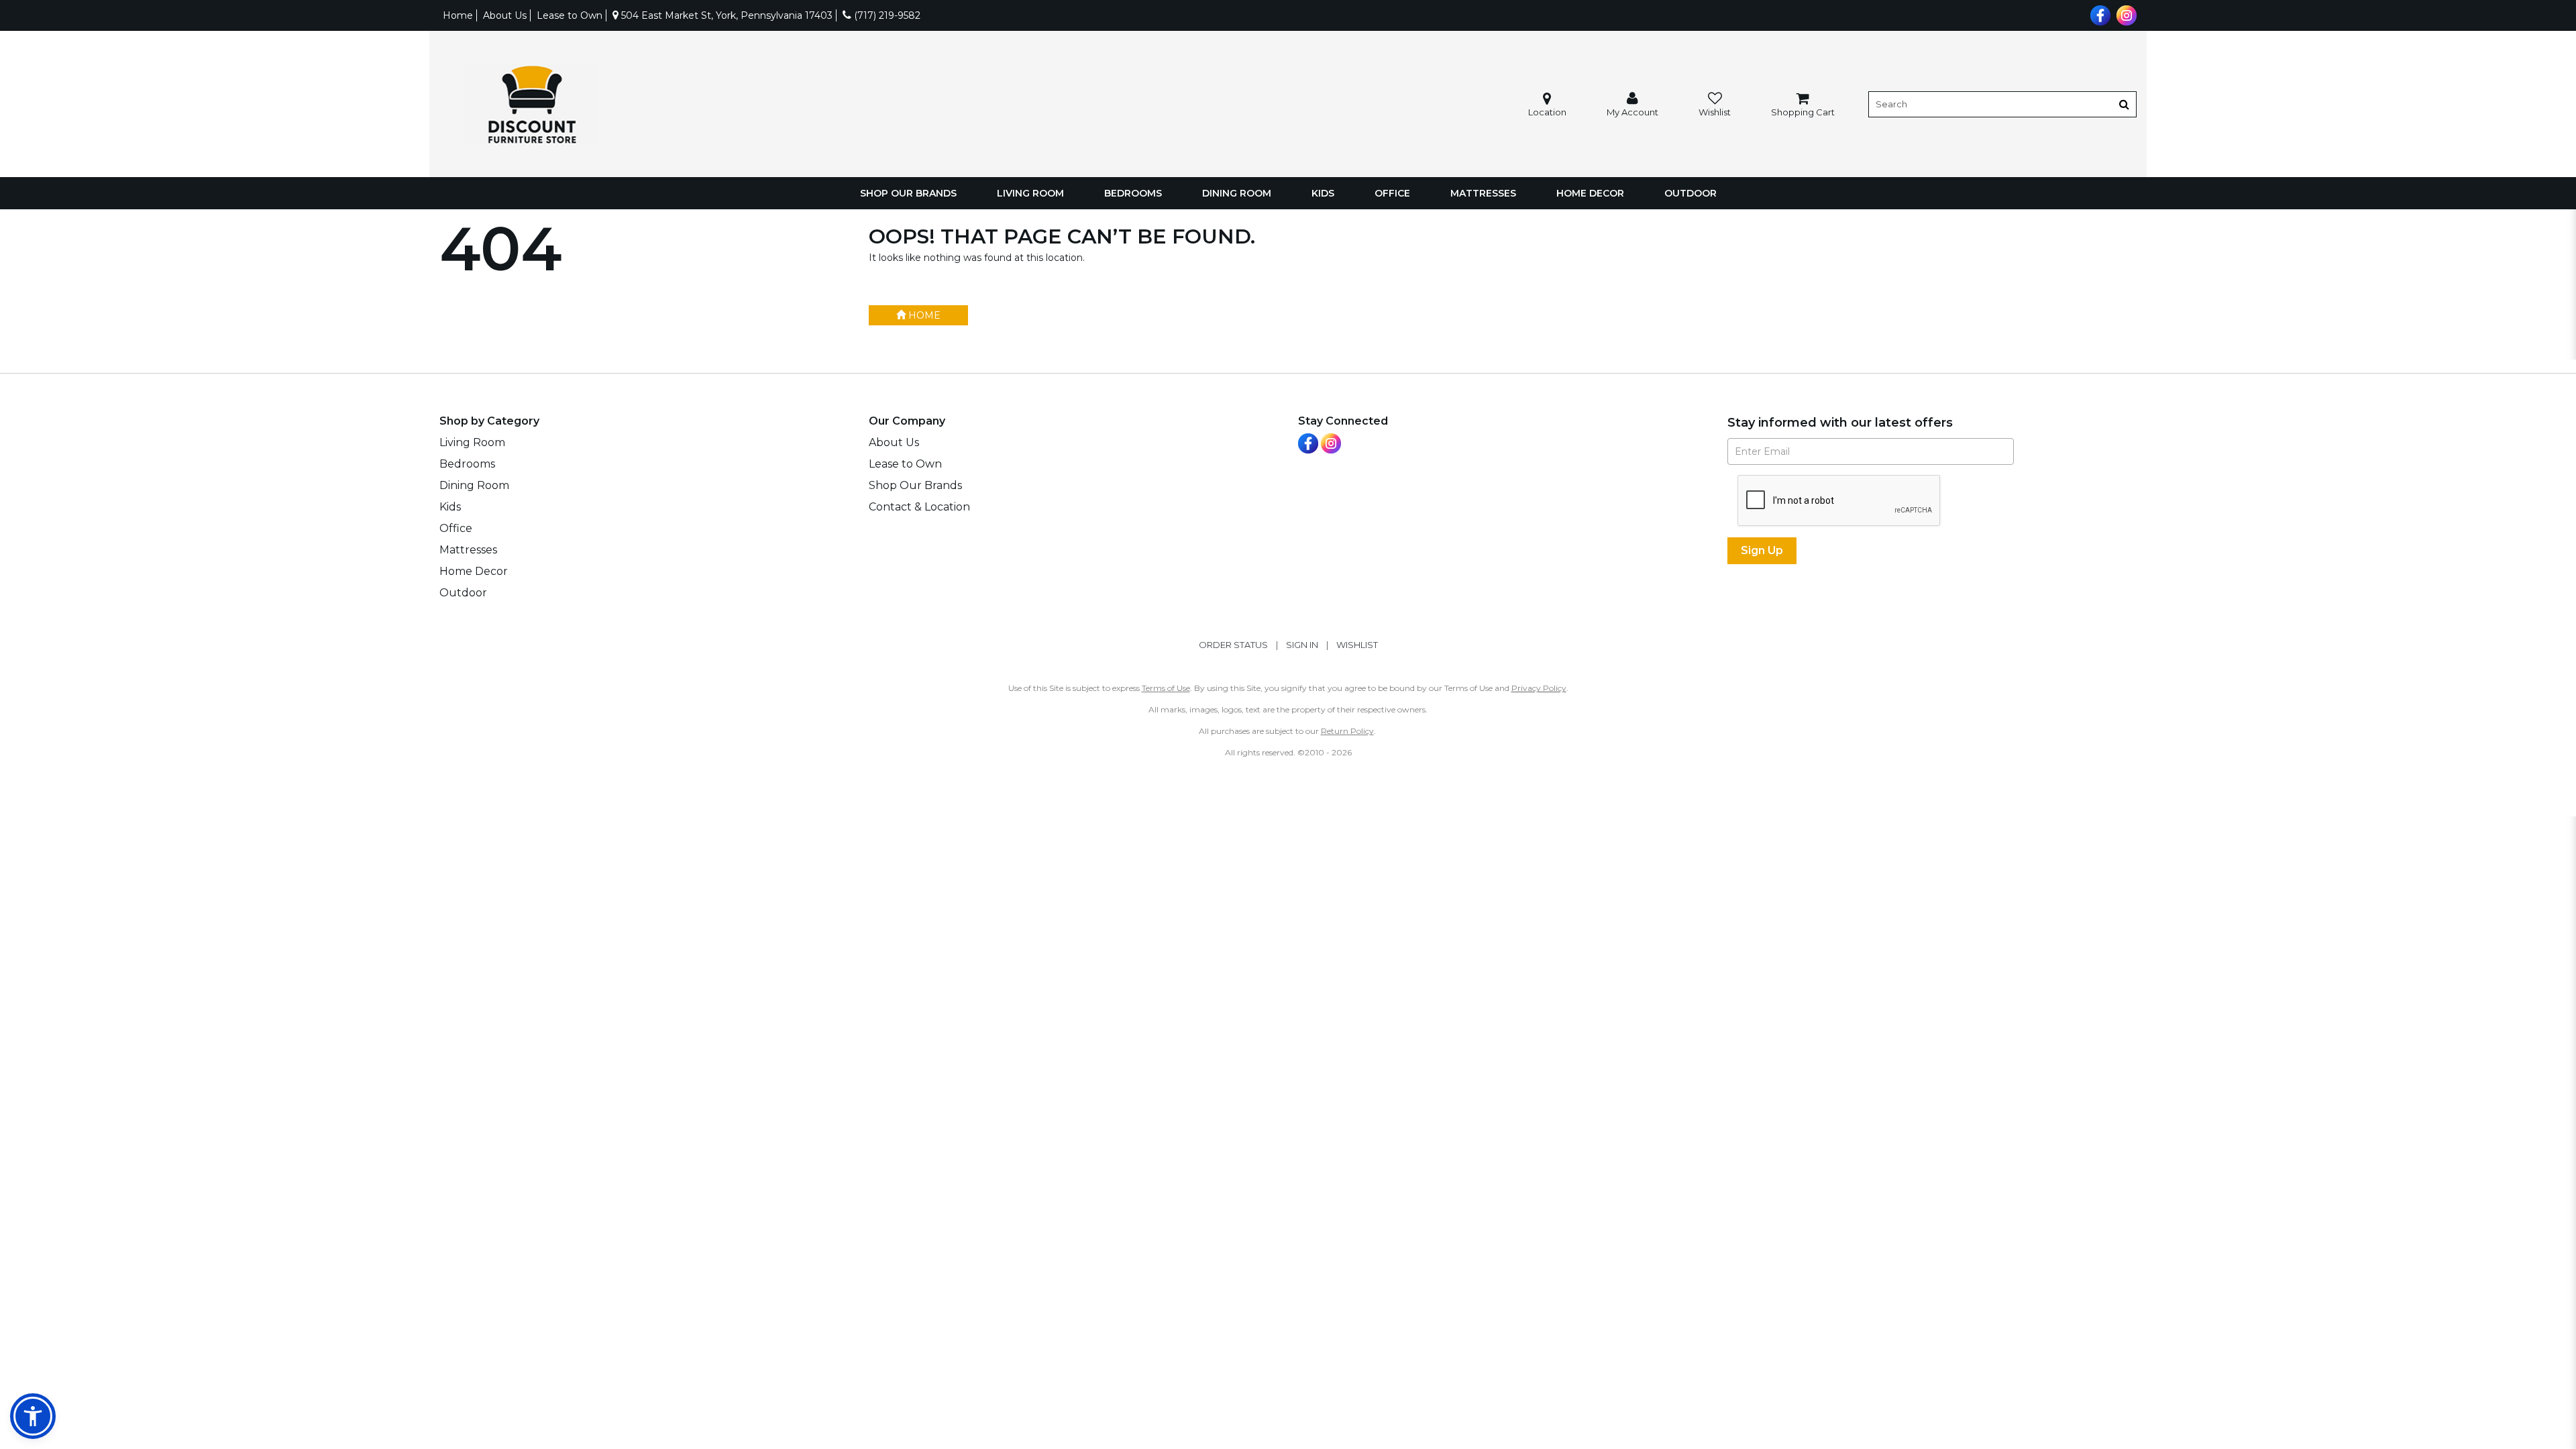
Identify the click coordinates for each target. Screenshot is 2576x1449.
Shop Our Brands (908, 193)
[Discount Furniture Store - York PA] (531, 104)
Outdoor (1690, 193)
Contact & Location (919, 507)
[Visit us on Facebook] (2099, 14)
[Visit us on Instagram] (2125, 14)
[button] (1632, 104)
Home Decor (1590, 193)
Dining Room (1237, 193)
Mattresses (1483, 193)
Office (1392, 193)
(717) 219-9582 (886, 15)
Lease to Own (570, 15)
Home (458, 15)
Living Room (1030, 193)
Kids (1323, 193)
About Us (505, 15)
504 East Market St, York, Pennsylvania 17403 (726, 15)
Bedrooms (1133, 193)
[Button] (2124, 104)
